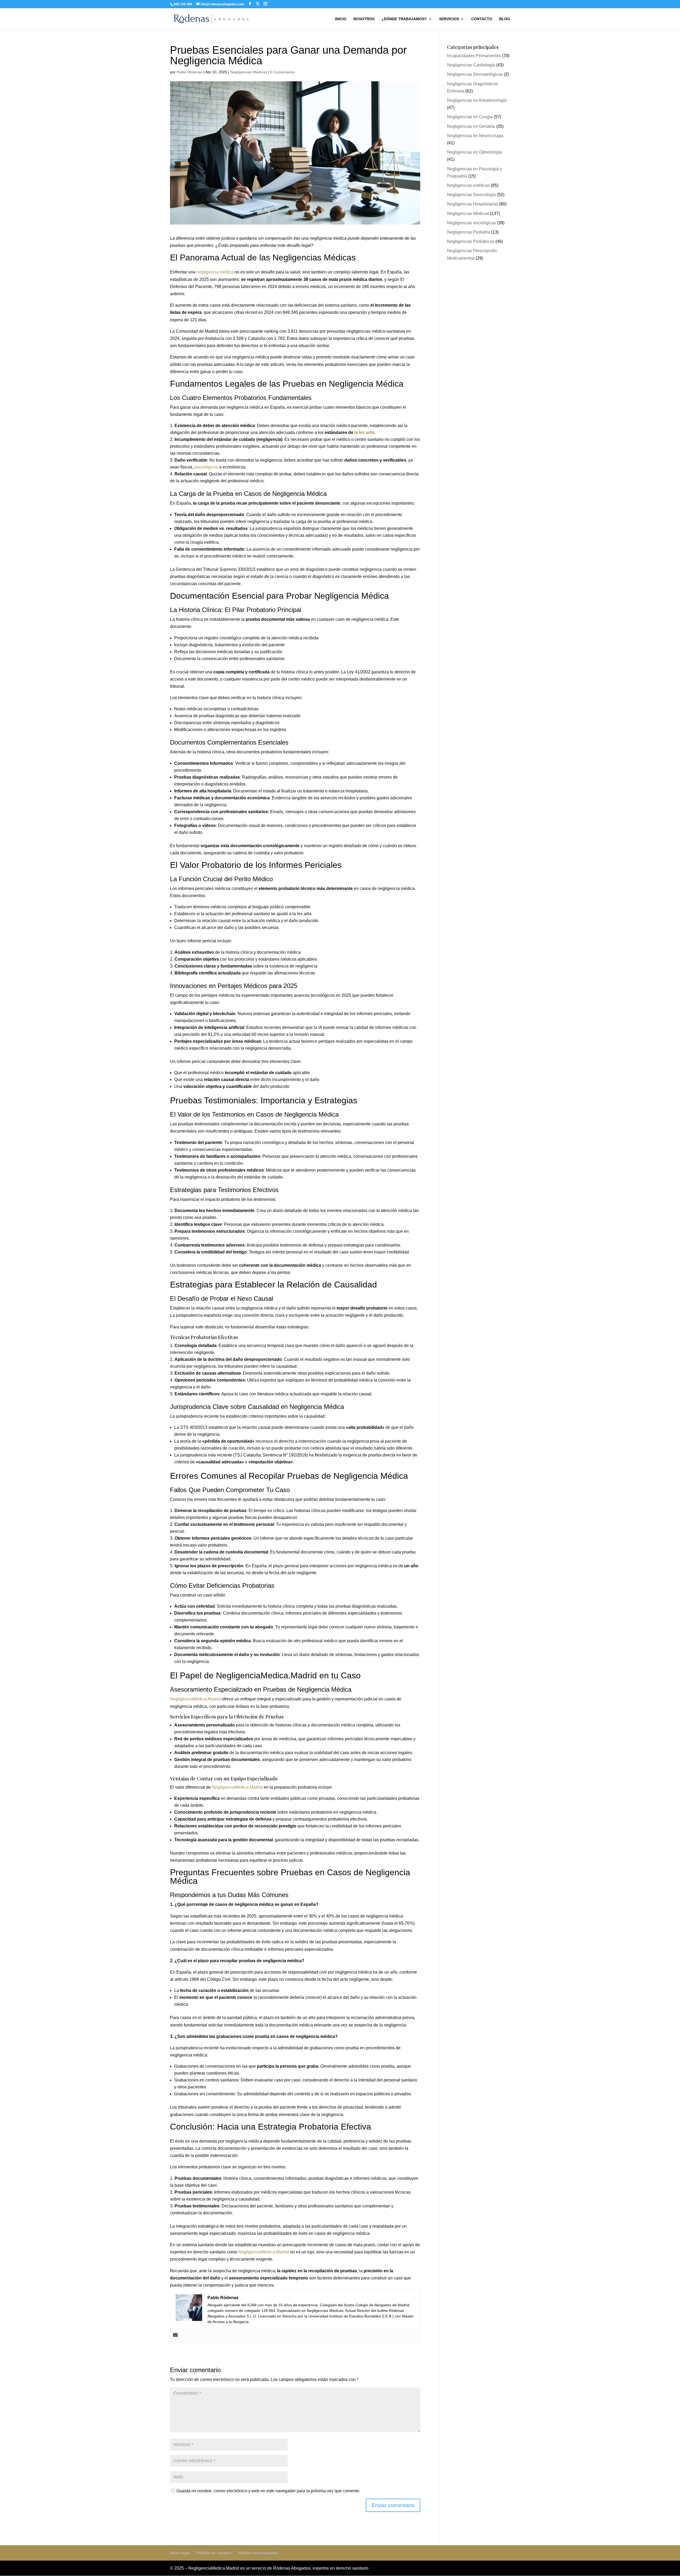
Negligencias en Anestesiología (477, 100)
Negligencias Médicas (249, 72)
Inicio (341, 19)
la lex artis (364, 432)
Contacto (482, 19)
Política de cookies (214, 2553)
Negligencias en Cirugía (470, 117)
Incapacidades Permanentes (474, 56)
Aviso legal (180, 2553)
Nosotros (364, 19)
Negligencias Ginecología (471, 195)
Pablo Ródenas (190, 72)
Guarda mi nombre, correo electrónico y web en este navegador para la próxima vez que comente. (268, 2491)
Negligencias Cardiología (471, 65)
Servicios (449, 19)
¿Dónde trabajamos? (404, 19)
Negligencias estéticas (468, 185)
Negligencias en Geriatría (471, 126)
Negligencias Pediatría (469, 232)
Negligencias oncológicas (471, 223)
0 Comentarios (282, 72)
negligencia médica (215, 272)
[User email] (175, 2335)
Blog (505, 19)
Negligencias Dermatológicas (475, 74)
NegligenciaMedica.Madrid (195, 1699)
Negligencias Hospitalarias (473, 204)
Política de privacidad (258, 2553)
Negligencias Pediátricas (471, 241)
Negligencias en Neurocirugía (475, 136)
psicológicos (206, 467)
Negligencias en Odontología (475, 152)
